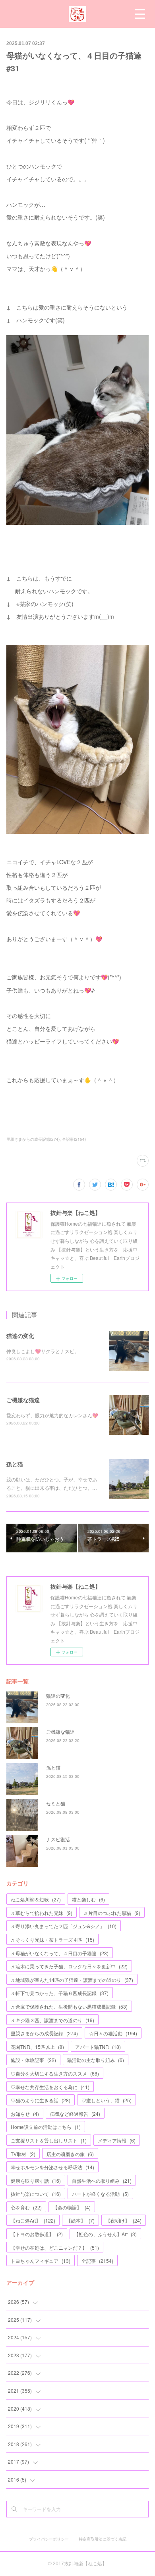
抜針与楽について (36, 2194)
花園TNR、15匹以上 (37, 2047)
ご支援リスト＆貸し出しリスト (49, 2140)
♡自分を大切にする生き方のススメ (55, 2073)
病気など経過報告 (75, 2114)
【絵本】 (80, 2220)
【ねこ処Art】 (33, 2220)
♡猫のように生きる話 (41, 2100)
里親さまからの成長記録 (44, 2033)
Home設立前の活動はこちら (46, 2127)
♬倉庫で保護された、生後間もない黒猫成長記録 (69, 2006)
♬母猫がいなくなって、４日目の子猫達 (60, 1953)
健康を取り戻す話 (36, 2181)
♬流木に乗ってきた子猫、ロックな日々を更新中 (69, 1966)
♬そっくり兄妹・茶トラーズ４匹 (52, 1939)
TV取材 (23, 2154)
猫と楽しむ (88, 1899)
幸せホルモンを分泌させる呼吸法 (52, 2167)
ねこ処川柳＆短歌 (36, 1899)
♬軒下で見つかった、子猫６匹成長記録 (60, 1993)
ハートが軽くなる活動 (100, 2194)
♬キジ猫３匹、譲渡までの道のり (52, 2020)
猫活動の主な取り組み (96, 2060)
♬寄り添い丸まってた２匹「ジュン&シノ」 (64, 1926)
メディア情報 (117, 2140)
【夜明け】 (124, 2220)
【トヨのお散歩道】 (37, 2234)
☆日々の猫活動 (113, 2033)
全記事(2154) (74, 1139)
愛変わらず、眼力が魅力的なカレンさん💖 (52, 1415)
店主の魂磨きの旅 (70, 2154)
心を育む (26, 2207)
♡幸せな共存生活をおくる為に (50, 2087)
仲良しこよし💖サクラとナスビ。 (43, 1351)
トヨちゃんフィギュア (41, 2261)
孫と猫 (15, 1464)
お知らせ (25, 2114)
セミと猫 (56, 1803)
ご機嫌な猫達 (23, 1400)
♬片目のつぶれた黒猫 (112, 1913)
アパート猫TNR (98, 2047)
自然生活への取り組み (102, 2181)
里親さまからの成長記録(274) (33, 1139)
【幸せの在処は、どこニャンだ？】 (55, 2247)
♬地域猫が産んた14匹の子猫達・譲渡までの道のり (72, 1980)
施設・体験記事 (33, 2060)
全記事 (97, 2261)
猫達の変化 (20, 1336)
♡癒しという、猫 (107, 2100)
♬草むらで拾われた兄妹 (42, 1913)
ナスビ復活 (58, 1839)
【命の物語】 (72, 2207)
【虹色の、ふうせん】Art (105, 2234)
